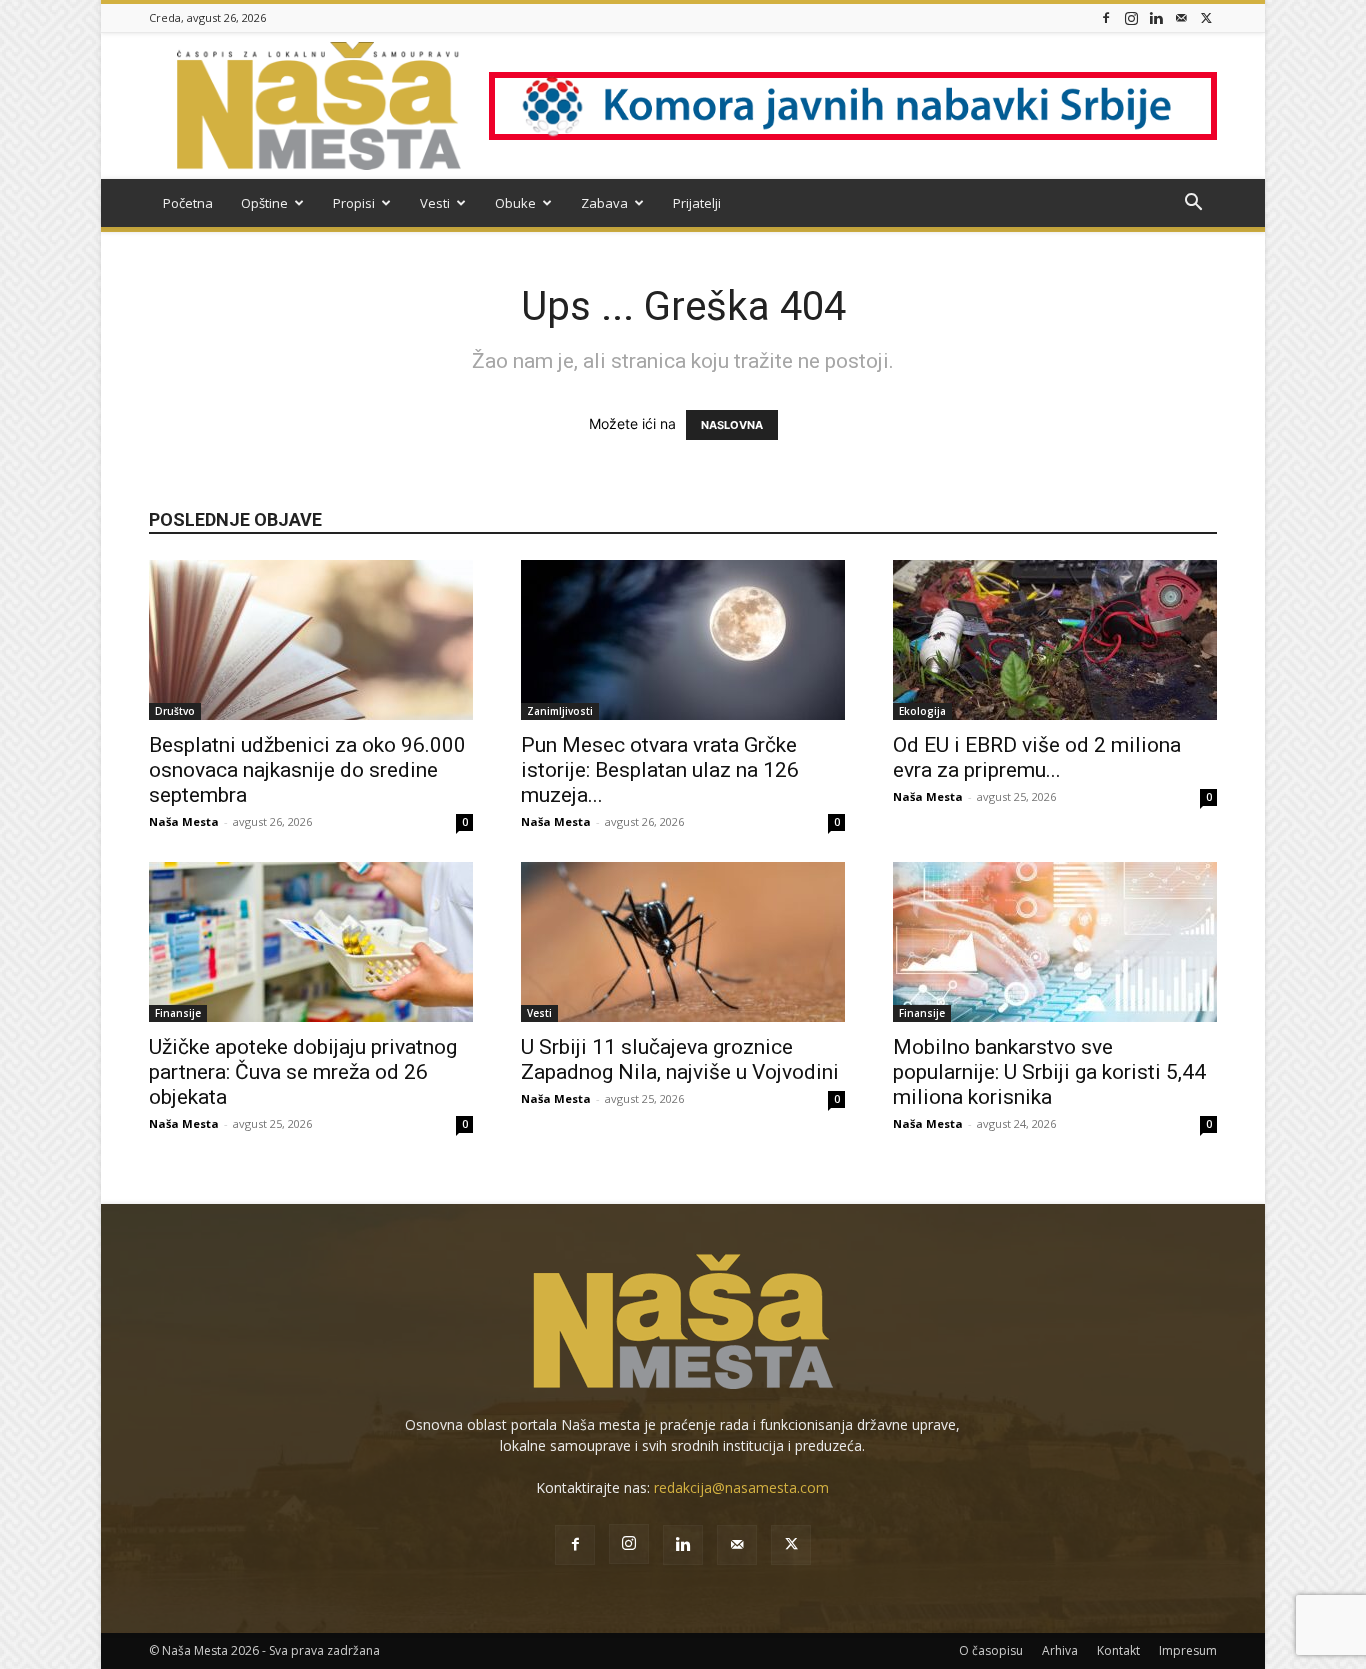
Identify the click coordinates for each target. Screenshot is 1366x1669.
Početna (188, 203)
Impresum (1188, 1650)
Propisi (354, 203)
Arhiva (1060, 1650)
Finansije (178, 1013)
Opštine (264, 203)
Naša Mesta (184, 821)
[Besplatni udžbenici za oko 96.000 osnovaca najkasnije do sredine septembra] (311, 640)
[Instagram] (1131, 17)
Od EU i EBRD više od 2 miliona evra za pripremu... (1037, 757)
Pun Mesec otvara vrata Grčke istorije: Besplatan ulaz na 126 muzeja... (660, 770)
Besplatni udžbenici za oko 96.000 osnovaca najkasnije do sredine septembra (307, 770)
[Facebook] (1106, 17)
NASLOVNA (732, 425)
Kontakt (1118, 1650)
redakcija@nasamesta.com (741, 1487)
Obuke (515, 203)
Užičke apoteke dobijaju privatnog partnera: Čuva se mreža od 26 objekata (303, 1072)
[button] (1193, 204)
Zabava (604, 203)
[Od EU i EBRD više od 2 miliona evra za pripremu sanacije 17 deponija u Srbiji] (1055, 640)
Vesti (435, 203)
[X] (1206, 17)
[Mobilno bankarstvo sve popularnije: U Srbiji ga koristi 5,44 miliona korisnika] (1055, 942)
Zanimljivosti (560, 711)
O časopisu (991, 1650)
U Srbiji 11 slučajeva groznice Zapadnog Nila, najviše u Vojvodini (680, 1059)
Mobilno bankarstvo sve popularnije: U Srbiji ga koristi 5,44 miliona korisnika (1049, 1072)
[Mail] (1181, 17)
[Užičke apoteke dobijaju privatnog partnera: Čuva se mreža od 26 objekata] (311, 942)
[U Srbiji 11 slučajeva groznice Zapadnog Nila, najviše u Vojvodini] (683, 942)
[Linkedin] (1156, 17)
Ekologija (922, 711)
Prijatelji (697, 203)
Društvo (175, 711)
